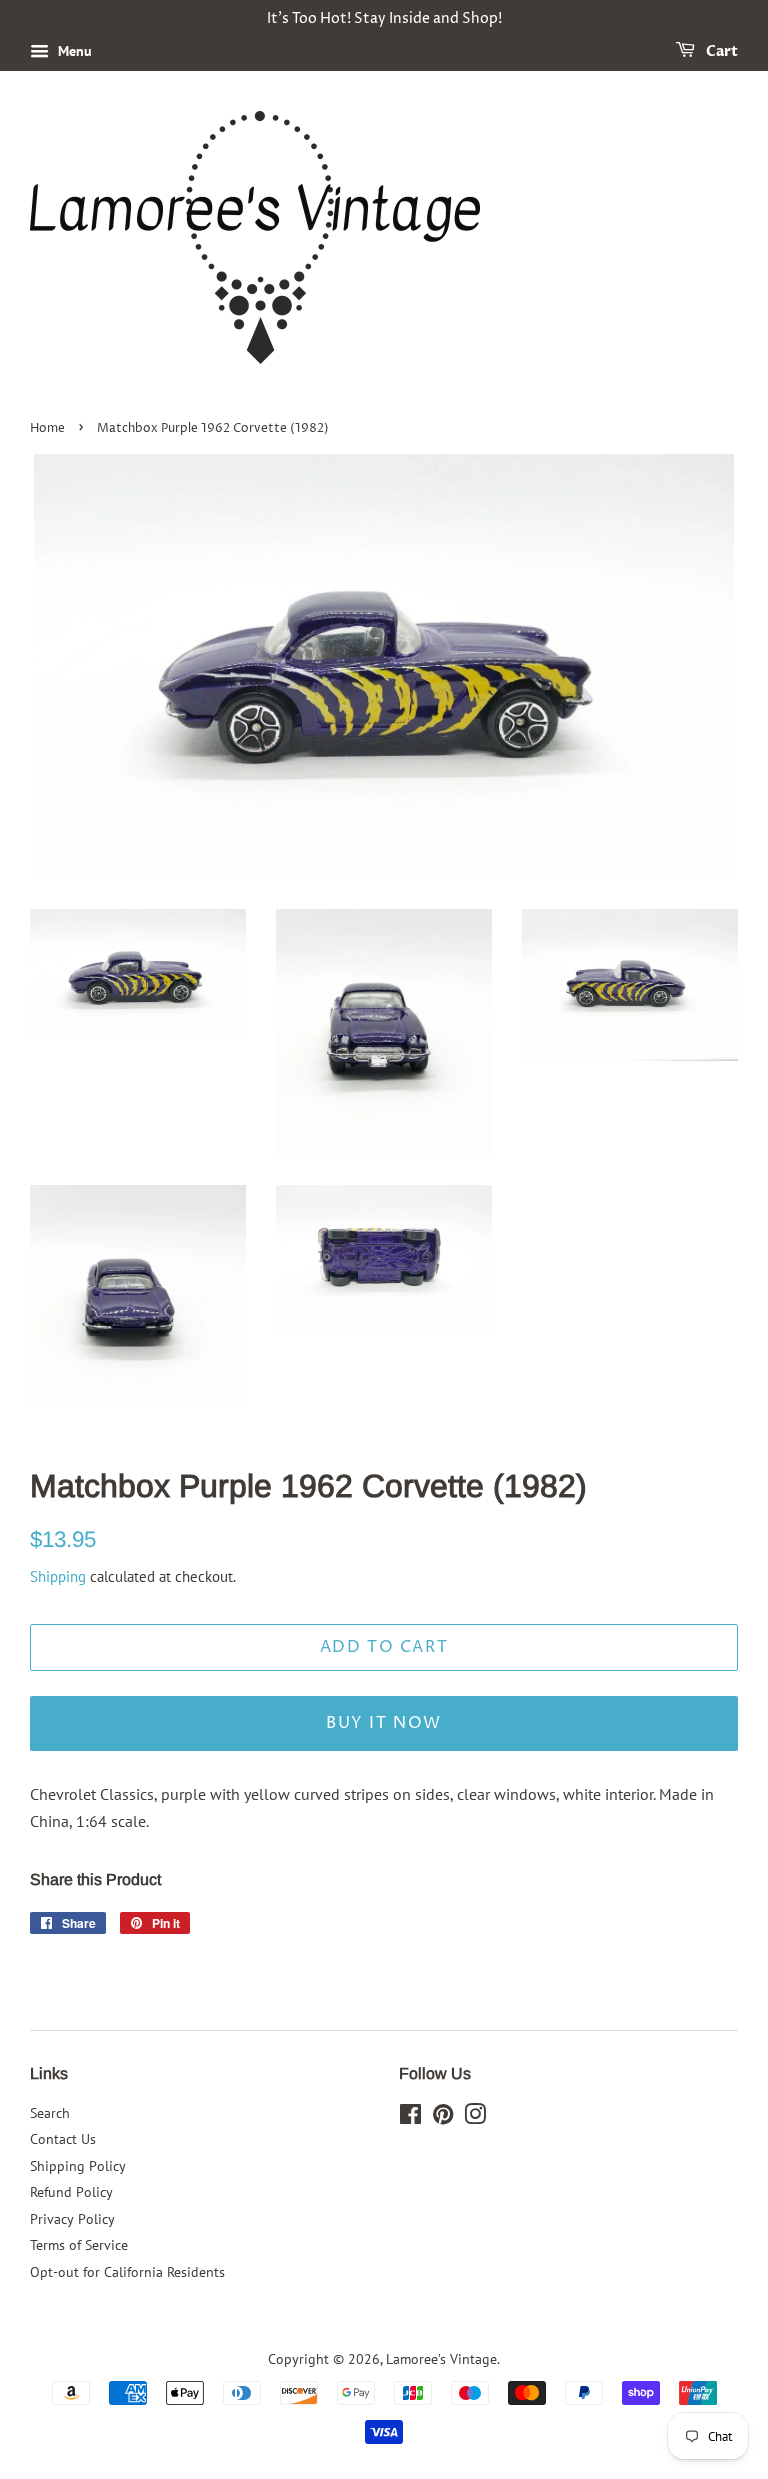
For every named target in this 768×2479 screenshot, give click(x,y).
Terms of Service (79, 2245)
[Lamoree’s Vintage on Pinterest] (443, 2118)
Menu (73, 51)
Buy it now (384, 1723)
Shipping (58, 1576)
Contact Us (63, 2139)
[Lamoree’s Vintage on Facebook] (410, 2118)
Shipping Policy (78, 2166)
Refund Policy (71, 2192)
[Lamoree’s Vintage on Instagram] (475, 2118)
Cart (720, 51)
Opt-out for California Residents (127, 2272)
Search (50, 2113)
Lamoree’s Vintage (441, 2359)
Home (47, 428)
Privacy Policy (72, 2219)
